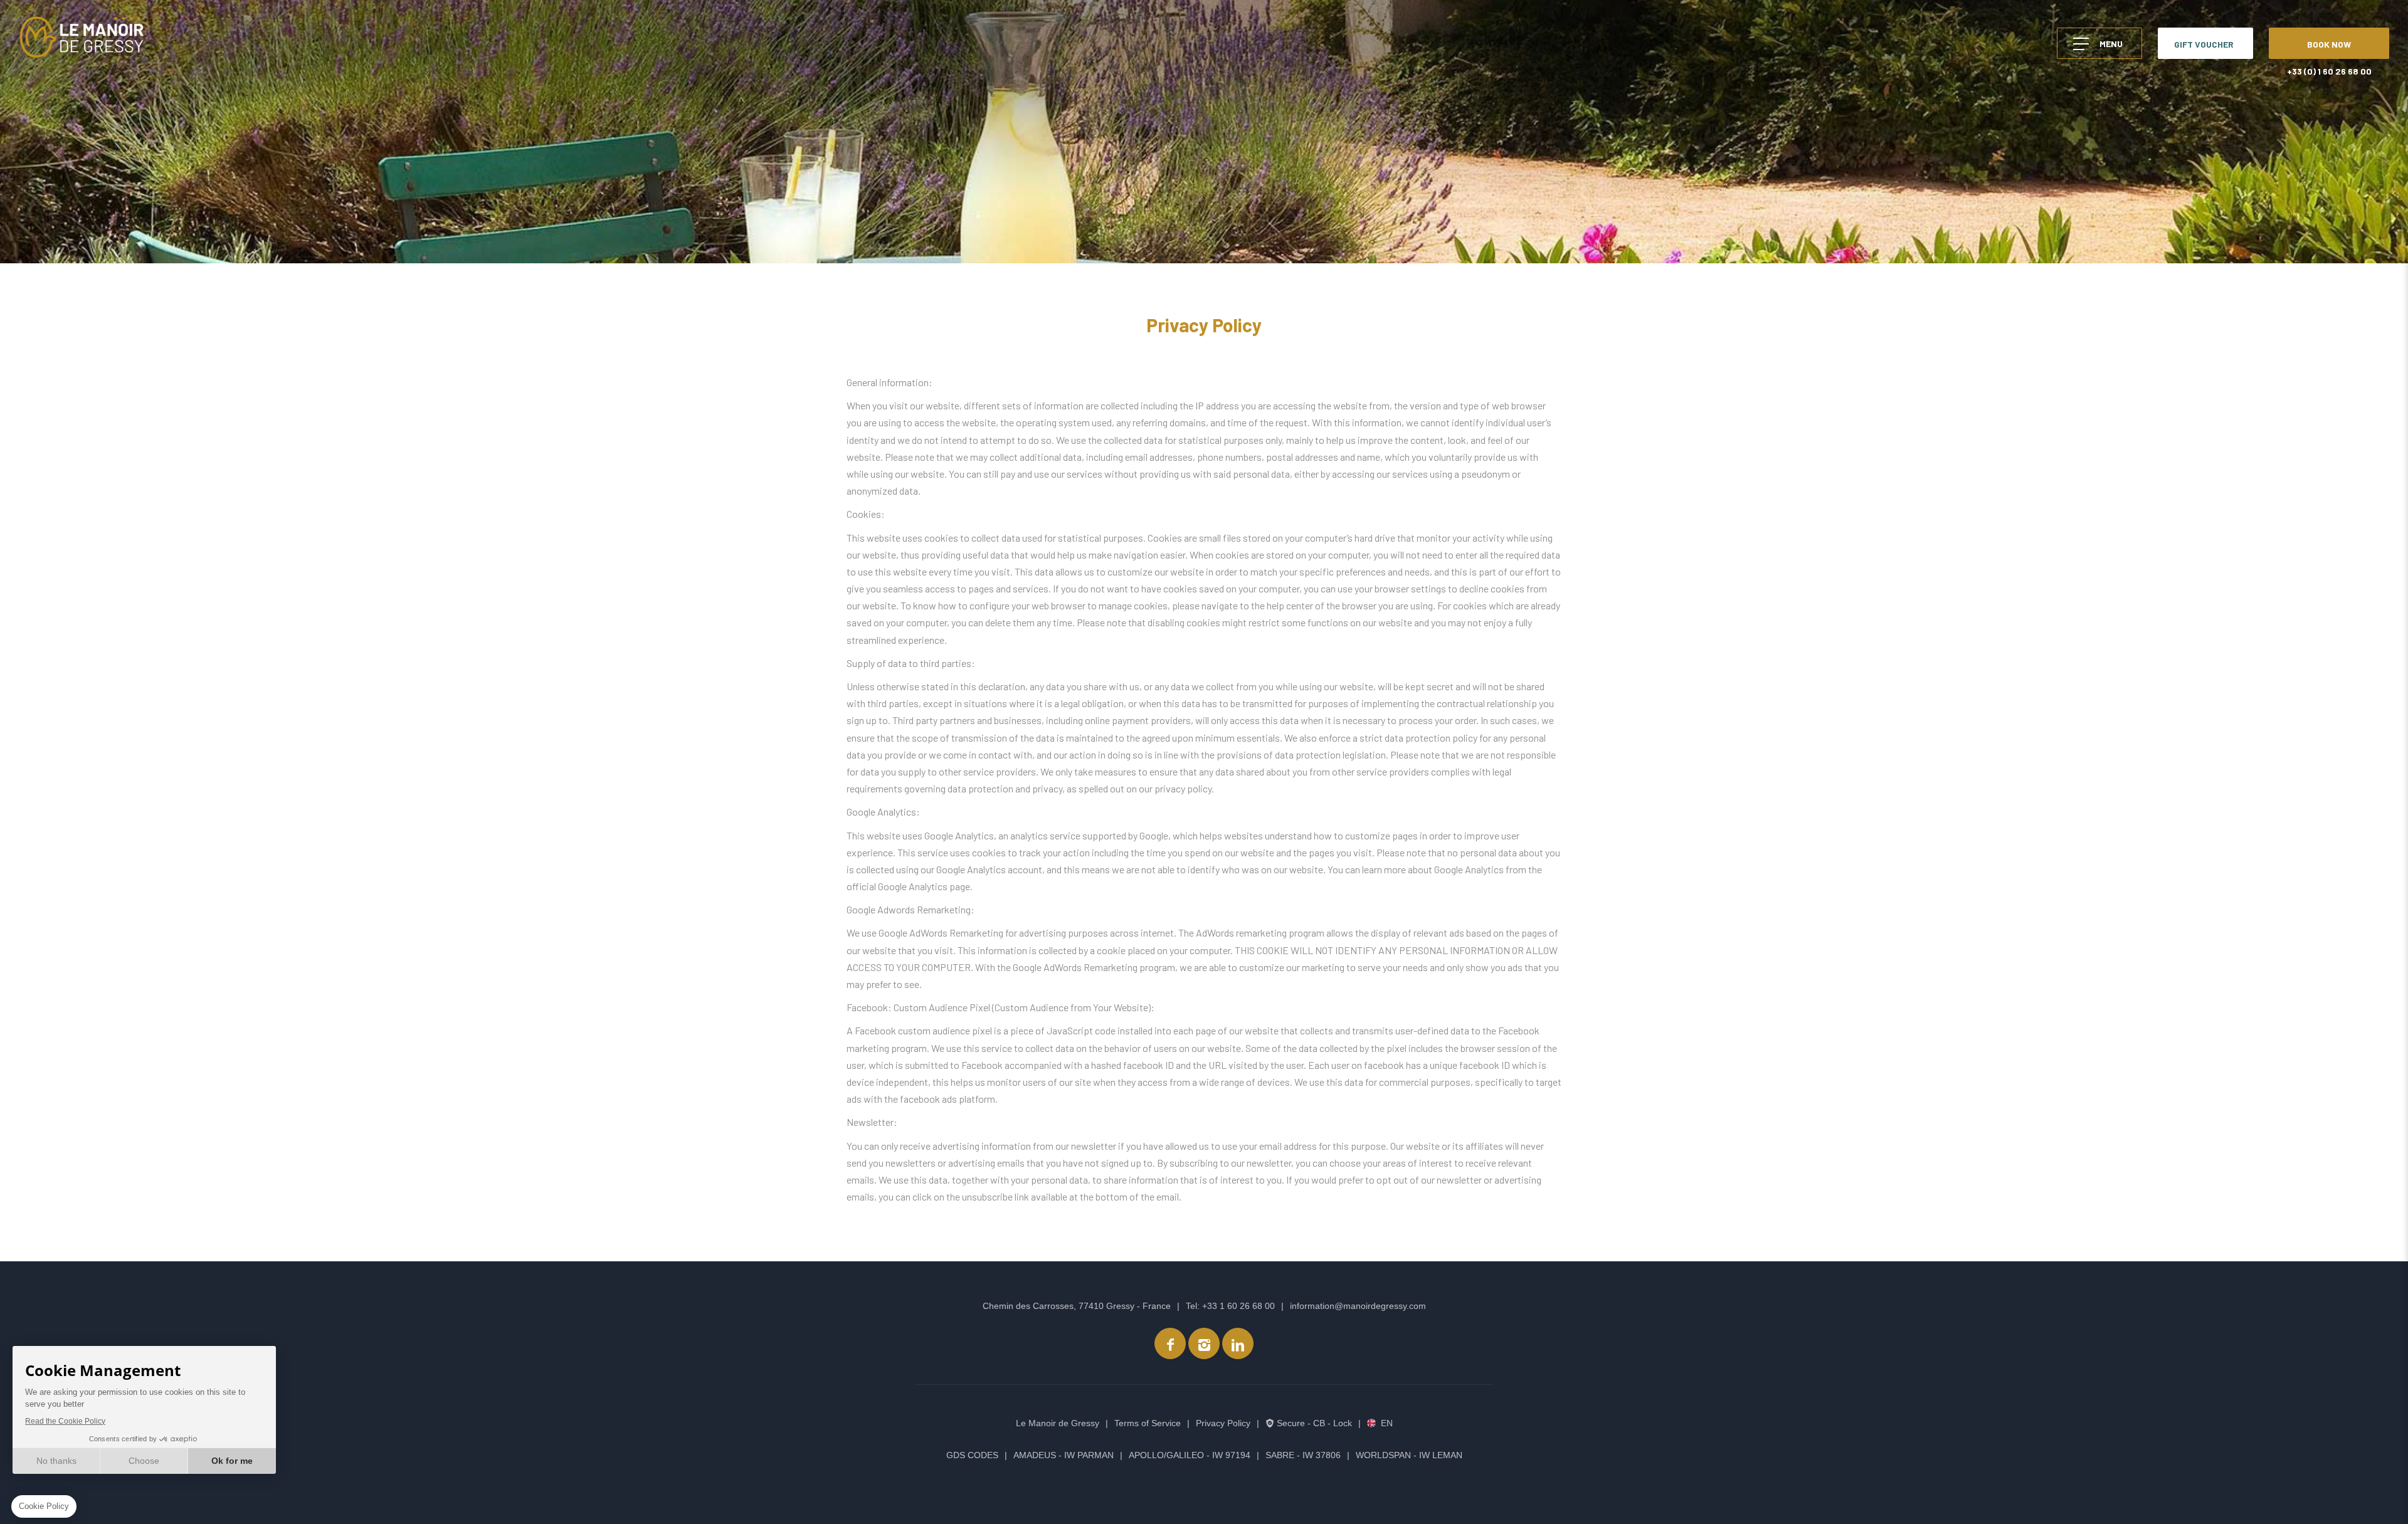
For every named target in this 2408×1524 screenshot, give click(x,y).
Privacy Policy (1223, 1423)
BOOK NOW (2329, 44)
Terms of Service (1148, 1423)
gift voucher (2204, 44)
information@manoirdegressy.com (1358, 1306)
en (1387, 1423)
